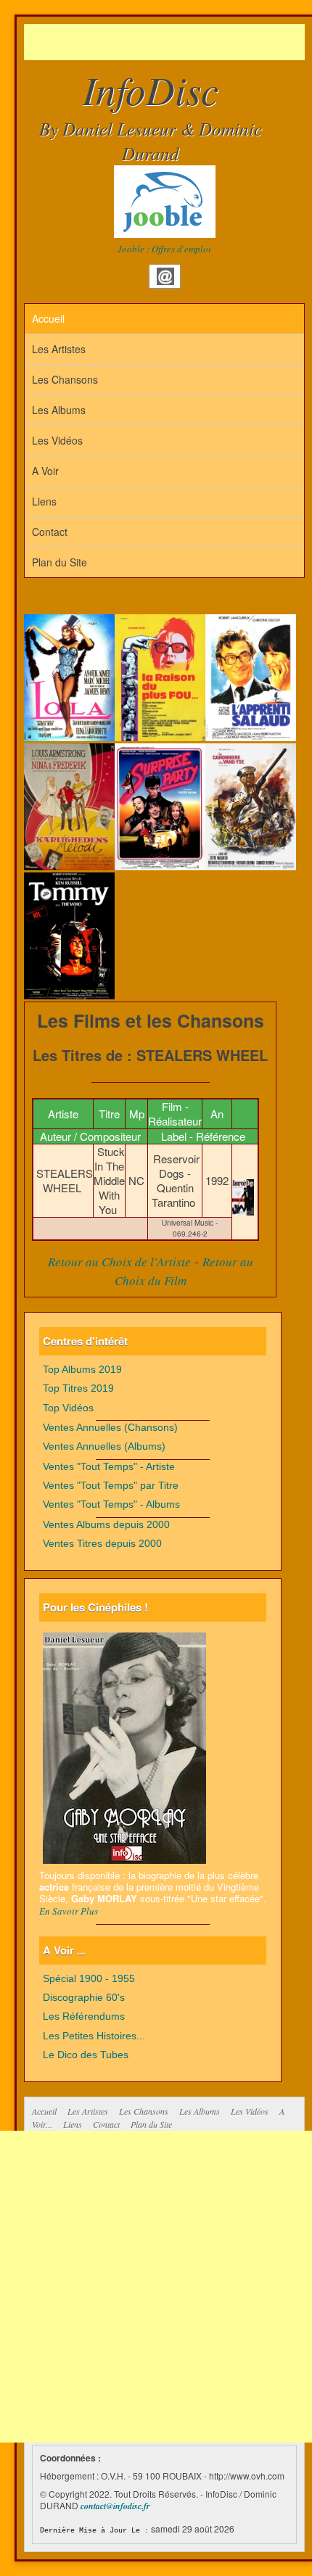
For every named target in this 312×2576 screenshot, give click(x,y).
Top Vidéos (68, 1408)
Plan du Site (59, 562)
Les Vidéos (57, 440)
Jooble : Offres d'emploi (164, 249)
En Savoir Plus (69, 1911)
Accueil (48, 318)
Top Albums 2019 (82, 1370)
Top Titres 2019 (78, 1388)
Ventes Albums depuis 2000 (106, 1525)
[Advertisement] (168, 42)
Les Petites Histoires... (94, 2036)
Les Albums (59, 410)
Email (165, 276)
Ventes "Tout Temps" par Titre (111, 1486)
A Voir (45, 471)
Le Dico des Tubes (86, 2055)
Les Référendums (84, 2016)
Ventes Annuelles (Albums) (104, 1446)
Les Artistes (59, 349)
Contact (50, 532)
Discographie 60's (84, 1998)
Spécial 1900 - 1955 (89, 1979)
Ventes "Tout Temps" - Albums (111, 1504)
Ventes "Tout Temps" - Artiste (109, 1467)
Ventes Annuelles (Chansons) (110, 1428)
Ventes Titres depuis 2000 (102, 1544)
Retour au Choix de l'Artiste (119, 1262)
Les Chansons (65, 379)
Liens (44, 501)
